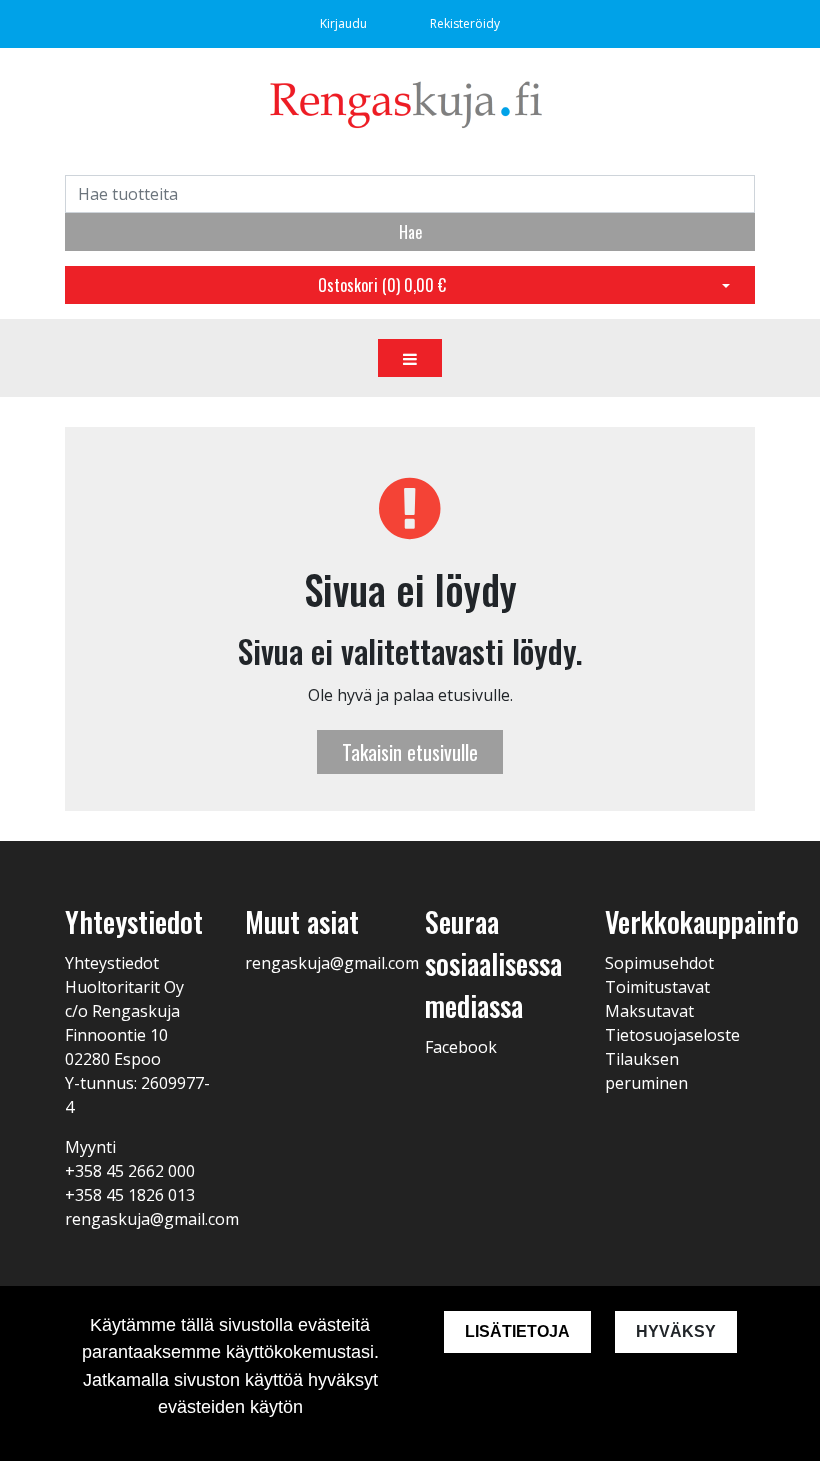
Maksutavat (649, 1011)
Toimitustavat (657, 987)
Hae (410, 232)
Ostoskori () (382, 285)
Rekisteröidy (465, 23)
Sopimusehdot (659, 963)
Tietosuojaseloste (672, 1035)
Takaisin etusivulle (410, 752)
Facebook (461, 1047)
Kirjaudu (345, 23)
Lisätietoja (517, 1331)
